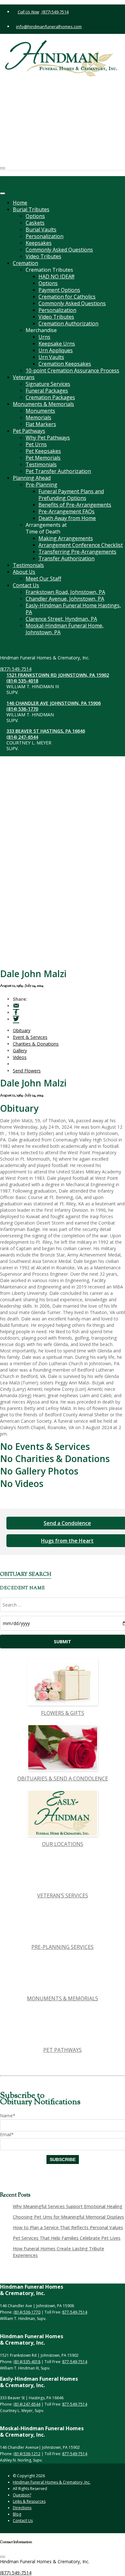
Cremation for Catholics (67, 297)
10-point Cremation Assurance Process (72, 370)
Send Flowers (27, 1071)
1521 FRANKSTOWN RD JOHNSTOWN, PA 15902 (69, 82)
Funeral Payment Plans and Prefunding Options (71, 495)
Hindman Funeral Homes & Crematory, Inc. (52, 2482)
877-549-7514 (75, 2312)
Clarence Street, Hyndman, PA (61, 619)
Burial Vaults (41, 230)
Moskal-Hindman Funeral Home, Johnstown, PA (65, 629)
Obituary (22, 1030)
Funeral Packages (47, 391)
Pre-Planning (42, 485)
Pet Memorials (43, 458)
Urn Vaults (51, 357)
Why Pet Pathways (48, 438)
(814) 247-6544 (34, 144)
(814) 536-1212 (27, 2454)
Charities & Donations (36, 1044)
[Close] (3, 193)
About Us (24, 572)
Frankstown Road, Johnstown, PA (65, 592)
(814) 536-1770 (34, 116)
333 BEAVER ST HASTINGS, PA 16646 (57, 138)
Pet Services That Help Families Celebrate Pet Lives (67, 2238)
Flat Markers (41, 424)
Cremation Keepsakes (65, 364)
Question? (22, 2495)
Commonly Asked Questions (59, 250)
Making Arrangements (66, 538)
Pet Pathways (29, 431)
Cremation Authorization (68, 323)
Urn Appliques (56, 350)
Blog (17, 2514)
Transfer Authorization (67, 558)
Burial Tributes (31, 209)
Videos (20, 1057)
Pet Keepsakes (43, 451)
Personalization (45, 236)
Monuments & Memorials (43, 404)
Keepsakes (39, 243)
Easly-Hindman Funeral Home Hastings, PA (73, 609)
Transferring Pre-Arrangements (77, 552)
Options (35, 216)
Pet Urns (36, 444)
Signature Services (48, 384)
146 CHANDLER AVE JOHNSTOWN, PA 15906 (65, 110)
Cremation (25, 263)
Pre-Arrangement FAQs (67, 511)
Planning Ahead (32, 478)
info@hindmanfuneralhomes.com (49, 27)
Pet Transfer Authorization (58, 471)
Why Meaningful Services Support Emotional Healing (68, 2206)
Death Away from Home (67, 518)
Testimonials (41, 464)
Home (20, 203)
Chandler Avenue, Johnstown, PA (65, 599)
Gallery (20, 1051)
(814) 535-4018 (34, 88)
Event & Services (30, 1037)
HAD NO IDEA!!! (56, 276)
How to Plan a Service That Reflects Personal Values (68, 2227)
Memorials (38, 417)
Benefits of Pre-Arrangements (75, 505)
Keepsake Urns (57, 344)
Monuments (40, 411)
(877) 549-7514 (55, 12)
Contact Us (26, 585)
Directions (22, 2508)
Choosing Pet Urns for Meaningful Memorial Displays (68, 2217)
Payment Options (59, 290)
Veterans (24, 377)
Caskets (35, 223)
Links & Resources (29, 2501)
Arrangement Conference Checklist (81, 545)
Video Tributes (43, 256)
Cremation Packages (50, 397)
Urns (44, 337)
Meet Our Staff (43, 579)
